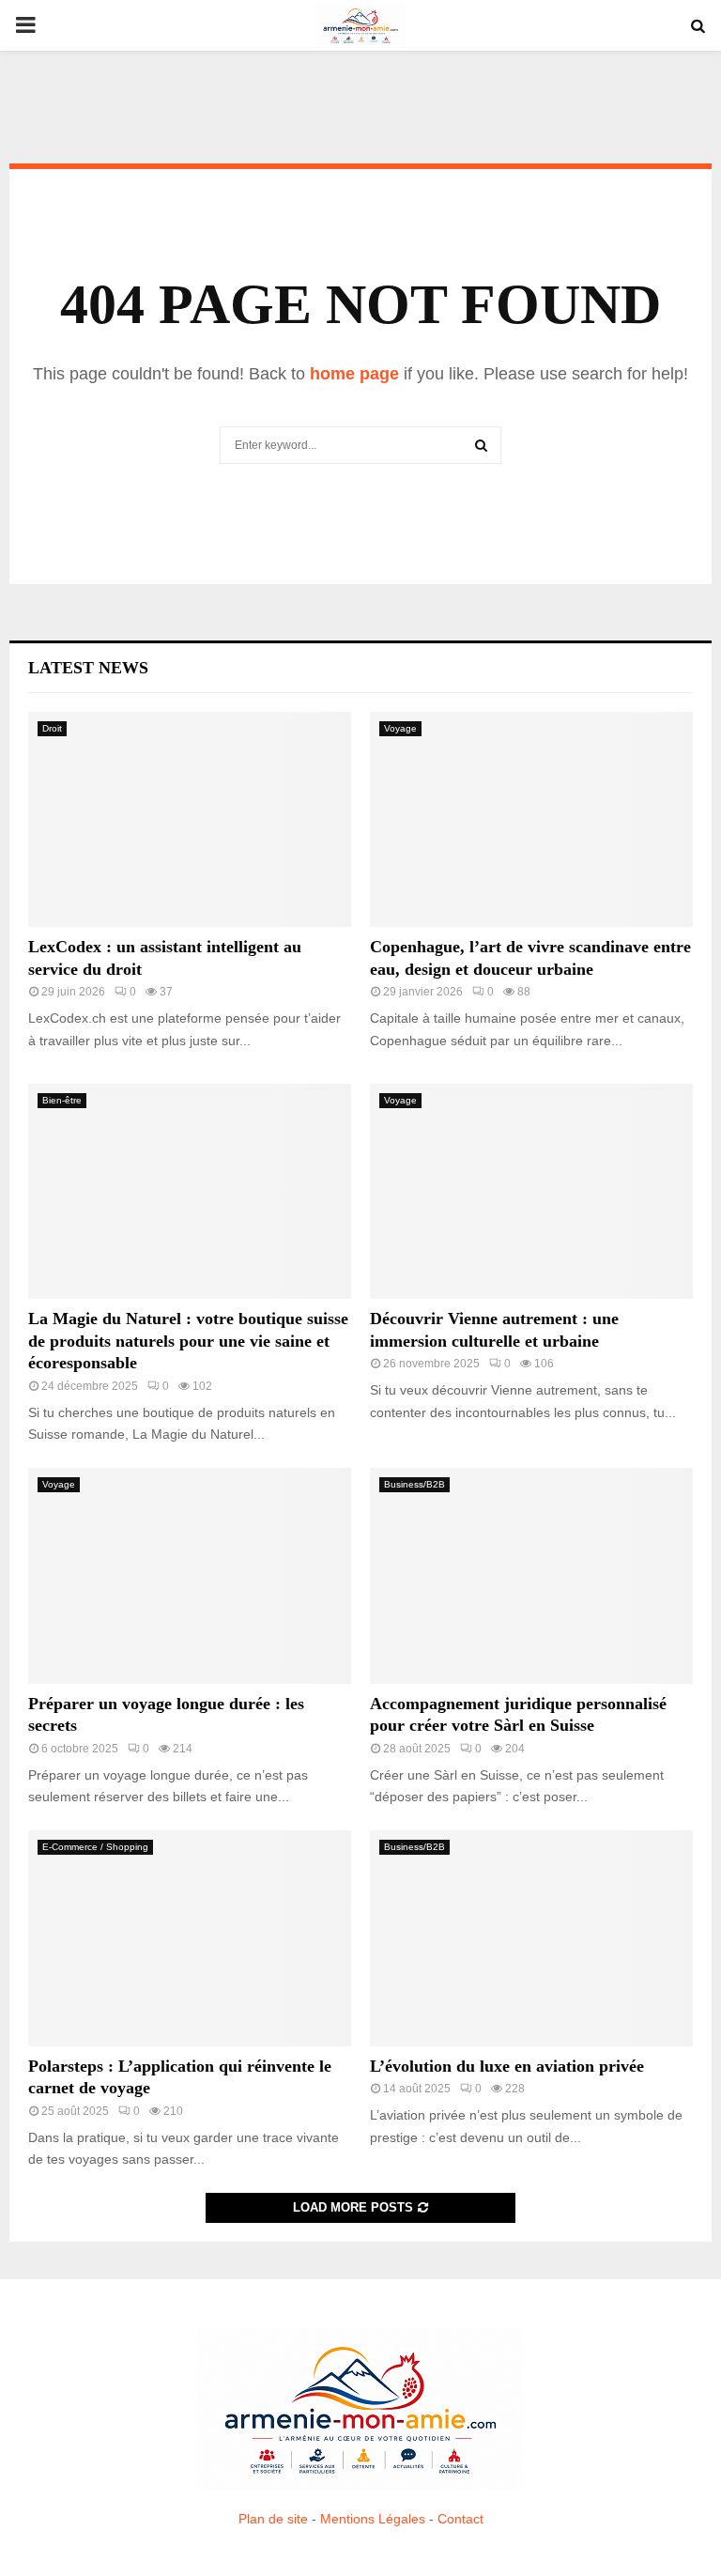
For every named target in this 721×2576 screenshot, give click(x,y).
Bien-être (62, 1100)
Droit (52, 728)
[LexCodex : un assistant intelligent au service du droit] (190, 819)
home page (354, 374)
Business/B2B (414, 1484)
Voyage (400, 728)
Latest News (88, 668)
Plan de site (273, 2519)
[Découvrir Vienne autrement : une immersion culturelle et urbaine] (531, 1191)
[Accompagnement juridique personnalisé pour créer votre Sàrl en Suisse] (531, 1575)
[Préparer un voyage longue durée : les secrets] (190, 1575)
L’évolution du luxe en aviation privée (507, 2066)
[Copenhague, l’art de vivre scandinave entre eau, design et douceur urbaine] (531, 819)
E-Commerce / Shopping (95, 1847)
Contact (460, 2519)
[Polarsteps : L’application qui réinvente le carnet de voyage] (190, 1938)
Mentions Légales (373, 2519)
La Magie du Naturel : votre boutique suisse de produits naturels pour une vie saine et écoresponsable (188, 1341)
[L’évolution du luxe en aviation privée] (531, 1938)
